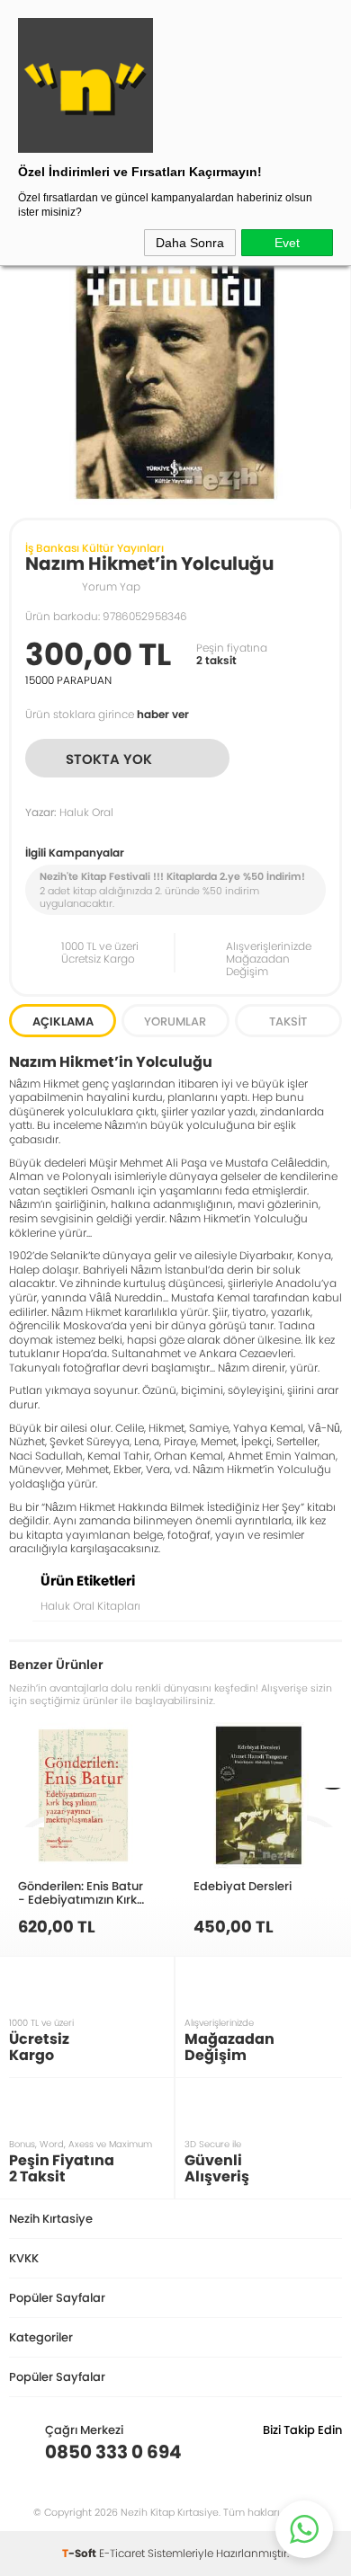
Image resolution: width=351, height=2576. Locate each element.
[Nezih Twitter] (300, 2452)
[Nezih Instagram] (272, 2452)
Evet (287, 243)
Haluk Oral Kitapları (90, 1606)
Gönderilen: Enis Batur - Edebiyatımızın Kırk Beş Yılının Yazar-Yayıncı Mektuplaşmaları (81, 1892)
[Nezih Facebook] (328, 2452)
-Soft (81, 2553)
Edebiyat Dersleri (243, 1886)
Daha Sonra (190, 243)
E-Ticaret (122, 2553)
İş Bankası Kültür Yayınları (94, 548)
